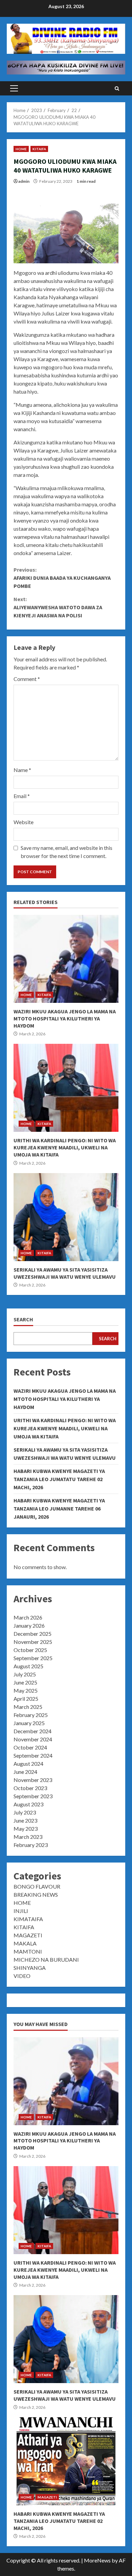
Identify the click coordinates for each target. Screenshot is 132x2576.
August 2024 (28, 1764)
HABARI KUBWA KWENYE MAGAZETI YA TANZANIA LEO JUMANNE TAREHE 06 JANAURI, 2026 (59, 1509)
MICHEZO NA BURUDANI (46, 1959)
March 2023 (28, 1837)
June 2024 (25, 1772)
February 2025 (31, 1715)
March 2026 (28, 1617)
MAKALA (25, 1943)
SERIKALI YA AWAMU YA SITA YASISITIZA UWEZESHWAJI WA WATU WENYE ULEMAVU (66, 1217)
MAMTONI (28, 1951)
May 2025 (26, 1690)
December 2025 (32, 1634)
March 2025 (28, 1707)
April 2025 (26, 1699)
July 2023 (25, 1812)
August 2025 (28, 1666)
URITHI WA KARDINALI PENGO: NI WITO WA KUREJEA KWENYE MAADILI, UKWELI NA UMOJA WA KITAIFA (66, 1088)
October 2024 (30, 1747)
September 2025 (33, 1658)
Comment (27, 679)
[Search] (117, 89)
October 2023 (30, 1788)
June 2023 (25, 1820)
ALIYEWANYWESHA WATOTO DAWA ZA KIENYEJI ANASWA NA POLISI (58, 607)
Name (22, 770)
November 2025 (33, 1642)
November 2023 (33, 1780)
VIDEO (22, 1976)
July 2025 (25, 1674)
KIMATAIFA (28, 1919)
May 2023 (26, 1829)
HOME (21, 149)
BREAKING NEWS (36, 1895)
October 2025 (30, 1650)
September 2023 (33, 1796)
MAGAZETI (28, 1935)
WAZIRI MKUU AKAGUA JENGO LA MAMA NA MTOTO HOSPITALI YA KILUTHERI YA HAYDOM (66, 959)
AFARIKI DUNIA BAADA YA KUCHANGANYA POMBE (62, 578)
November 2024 (33, 1739)
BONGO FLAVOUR (37, 1886)
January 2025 (29, 1723)
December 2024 (32, 1731)
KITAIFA (39, 149)
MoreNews (97, 2560)
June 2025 (25, 1682)
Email (22, 796)
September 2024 (33, 1755)
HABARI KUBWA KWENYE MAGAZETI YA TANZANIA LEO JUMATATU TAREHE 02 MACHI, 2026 (59, 1479)
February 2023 (31, 1845)
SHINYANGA (30, 1968)
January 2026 (29, 1625)
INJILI (21, 1911)
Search (23, 1319)
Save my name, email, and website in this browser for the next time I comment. (67, 852)
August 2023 (28, 1804)
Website (24, 822)
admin (24, 181)
